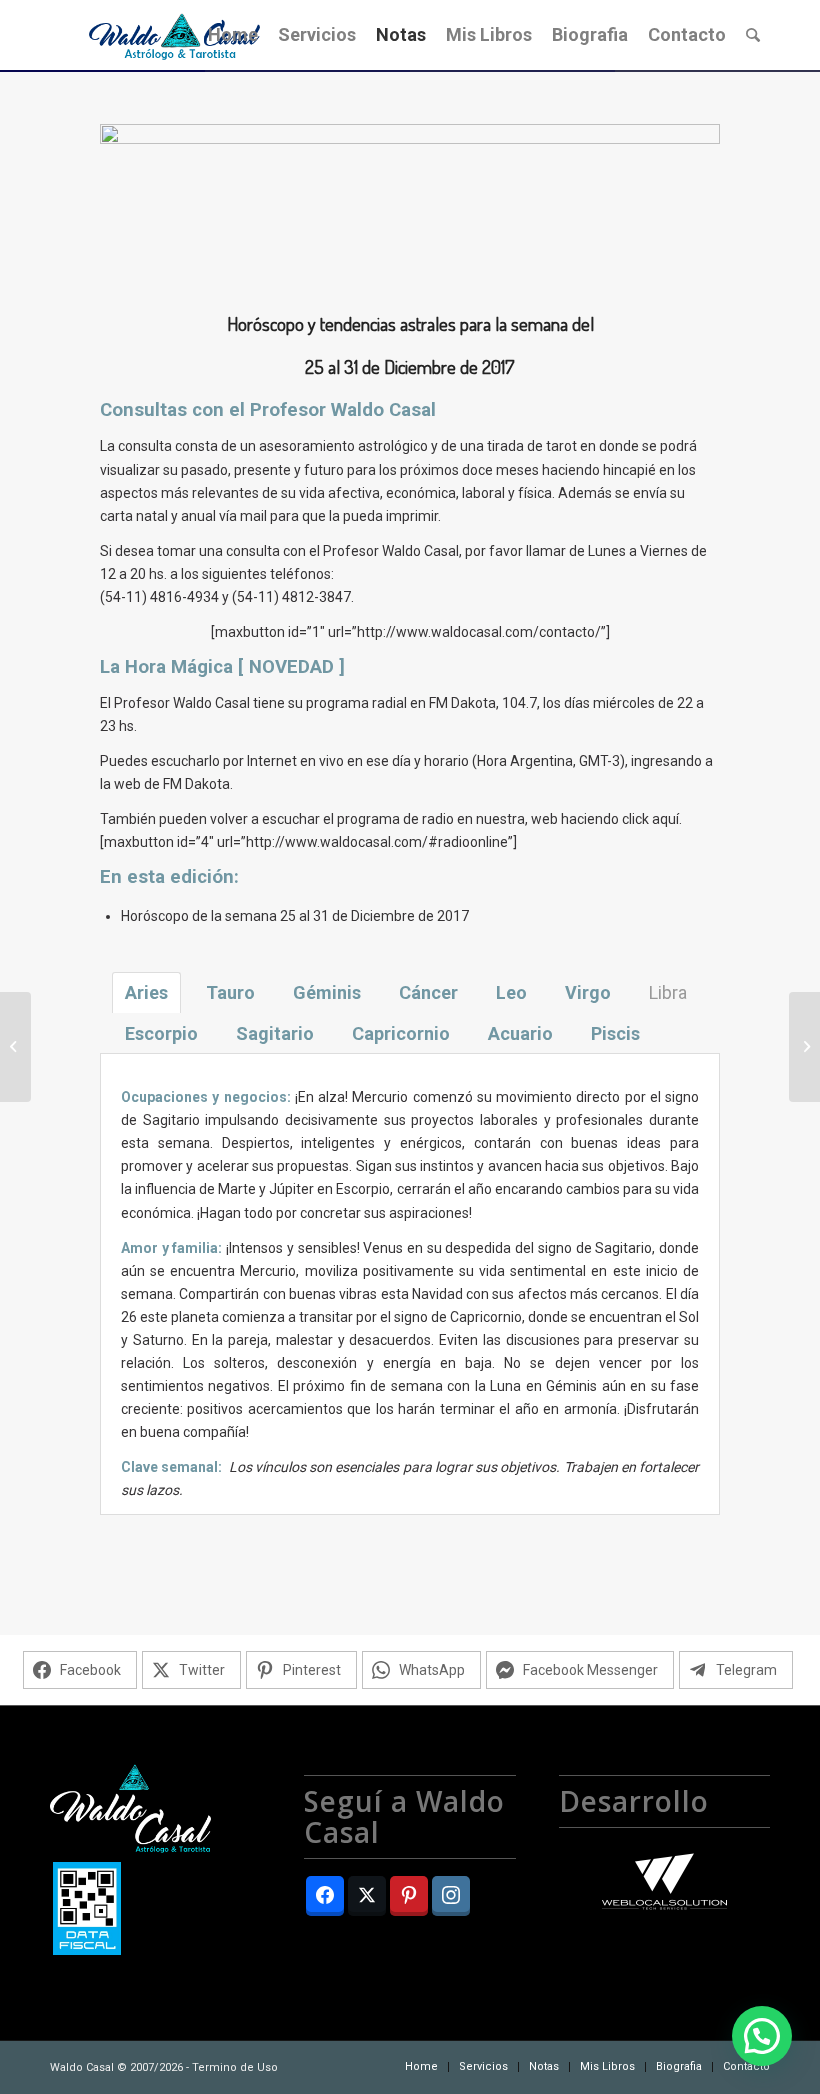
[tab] (146, 992)
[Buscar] (753, 35)
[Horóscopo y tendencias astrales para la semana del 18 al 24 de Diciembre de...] (15, 1047)
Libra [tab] (668, 992)
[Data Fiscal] (87, 1912)
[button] (762, 2036)
